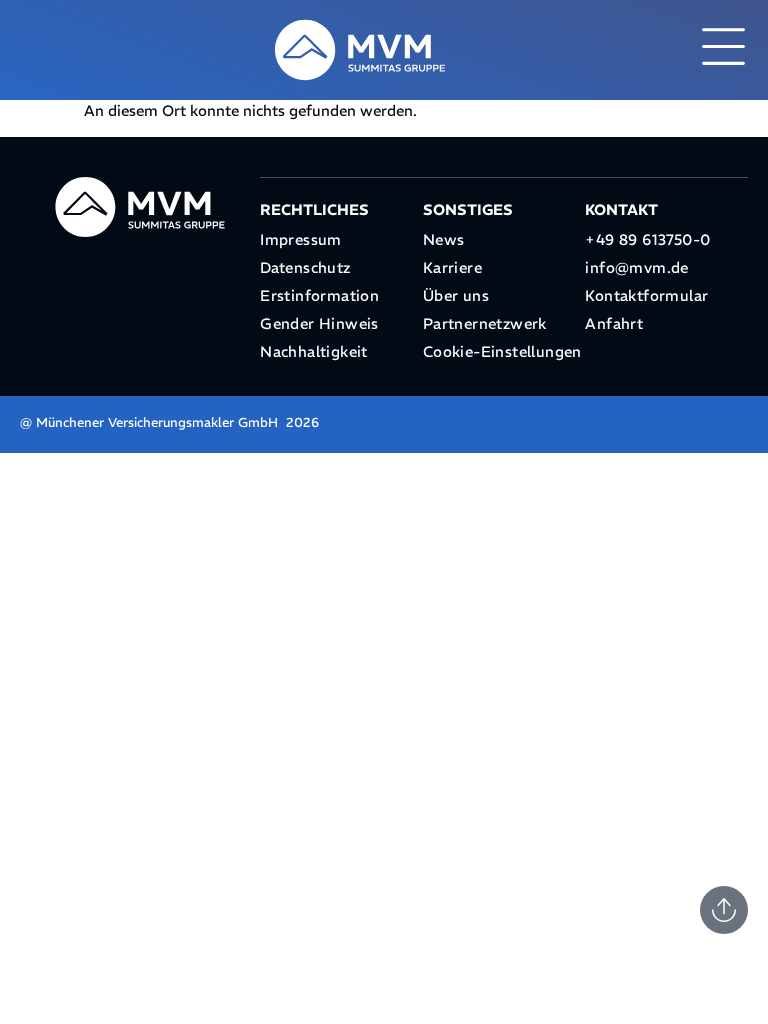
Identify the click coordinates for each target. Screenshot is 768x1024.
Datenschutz (305, 267)
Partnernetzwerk (485, 323)
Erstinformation (319, 295)
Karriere (452, 267)
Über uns (456, 295)
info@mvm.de (636, 267)
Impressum (301, 239)
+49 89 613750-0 (647, 239)
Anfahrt (614, 323)
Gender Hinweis (319, 323)
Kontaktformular (646, 295)
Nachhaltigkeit (314, 351)
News (444, 239)
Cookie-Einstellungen (502, 351)
